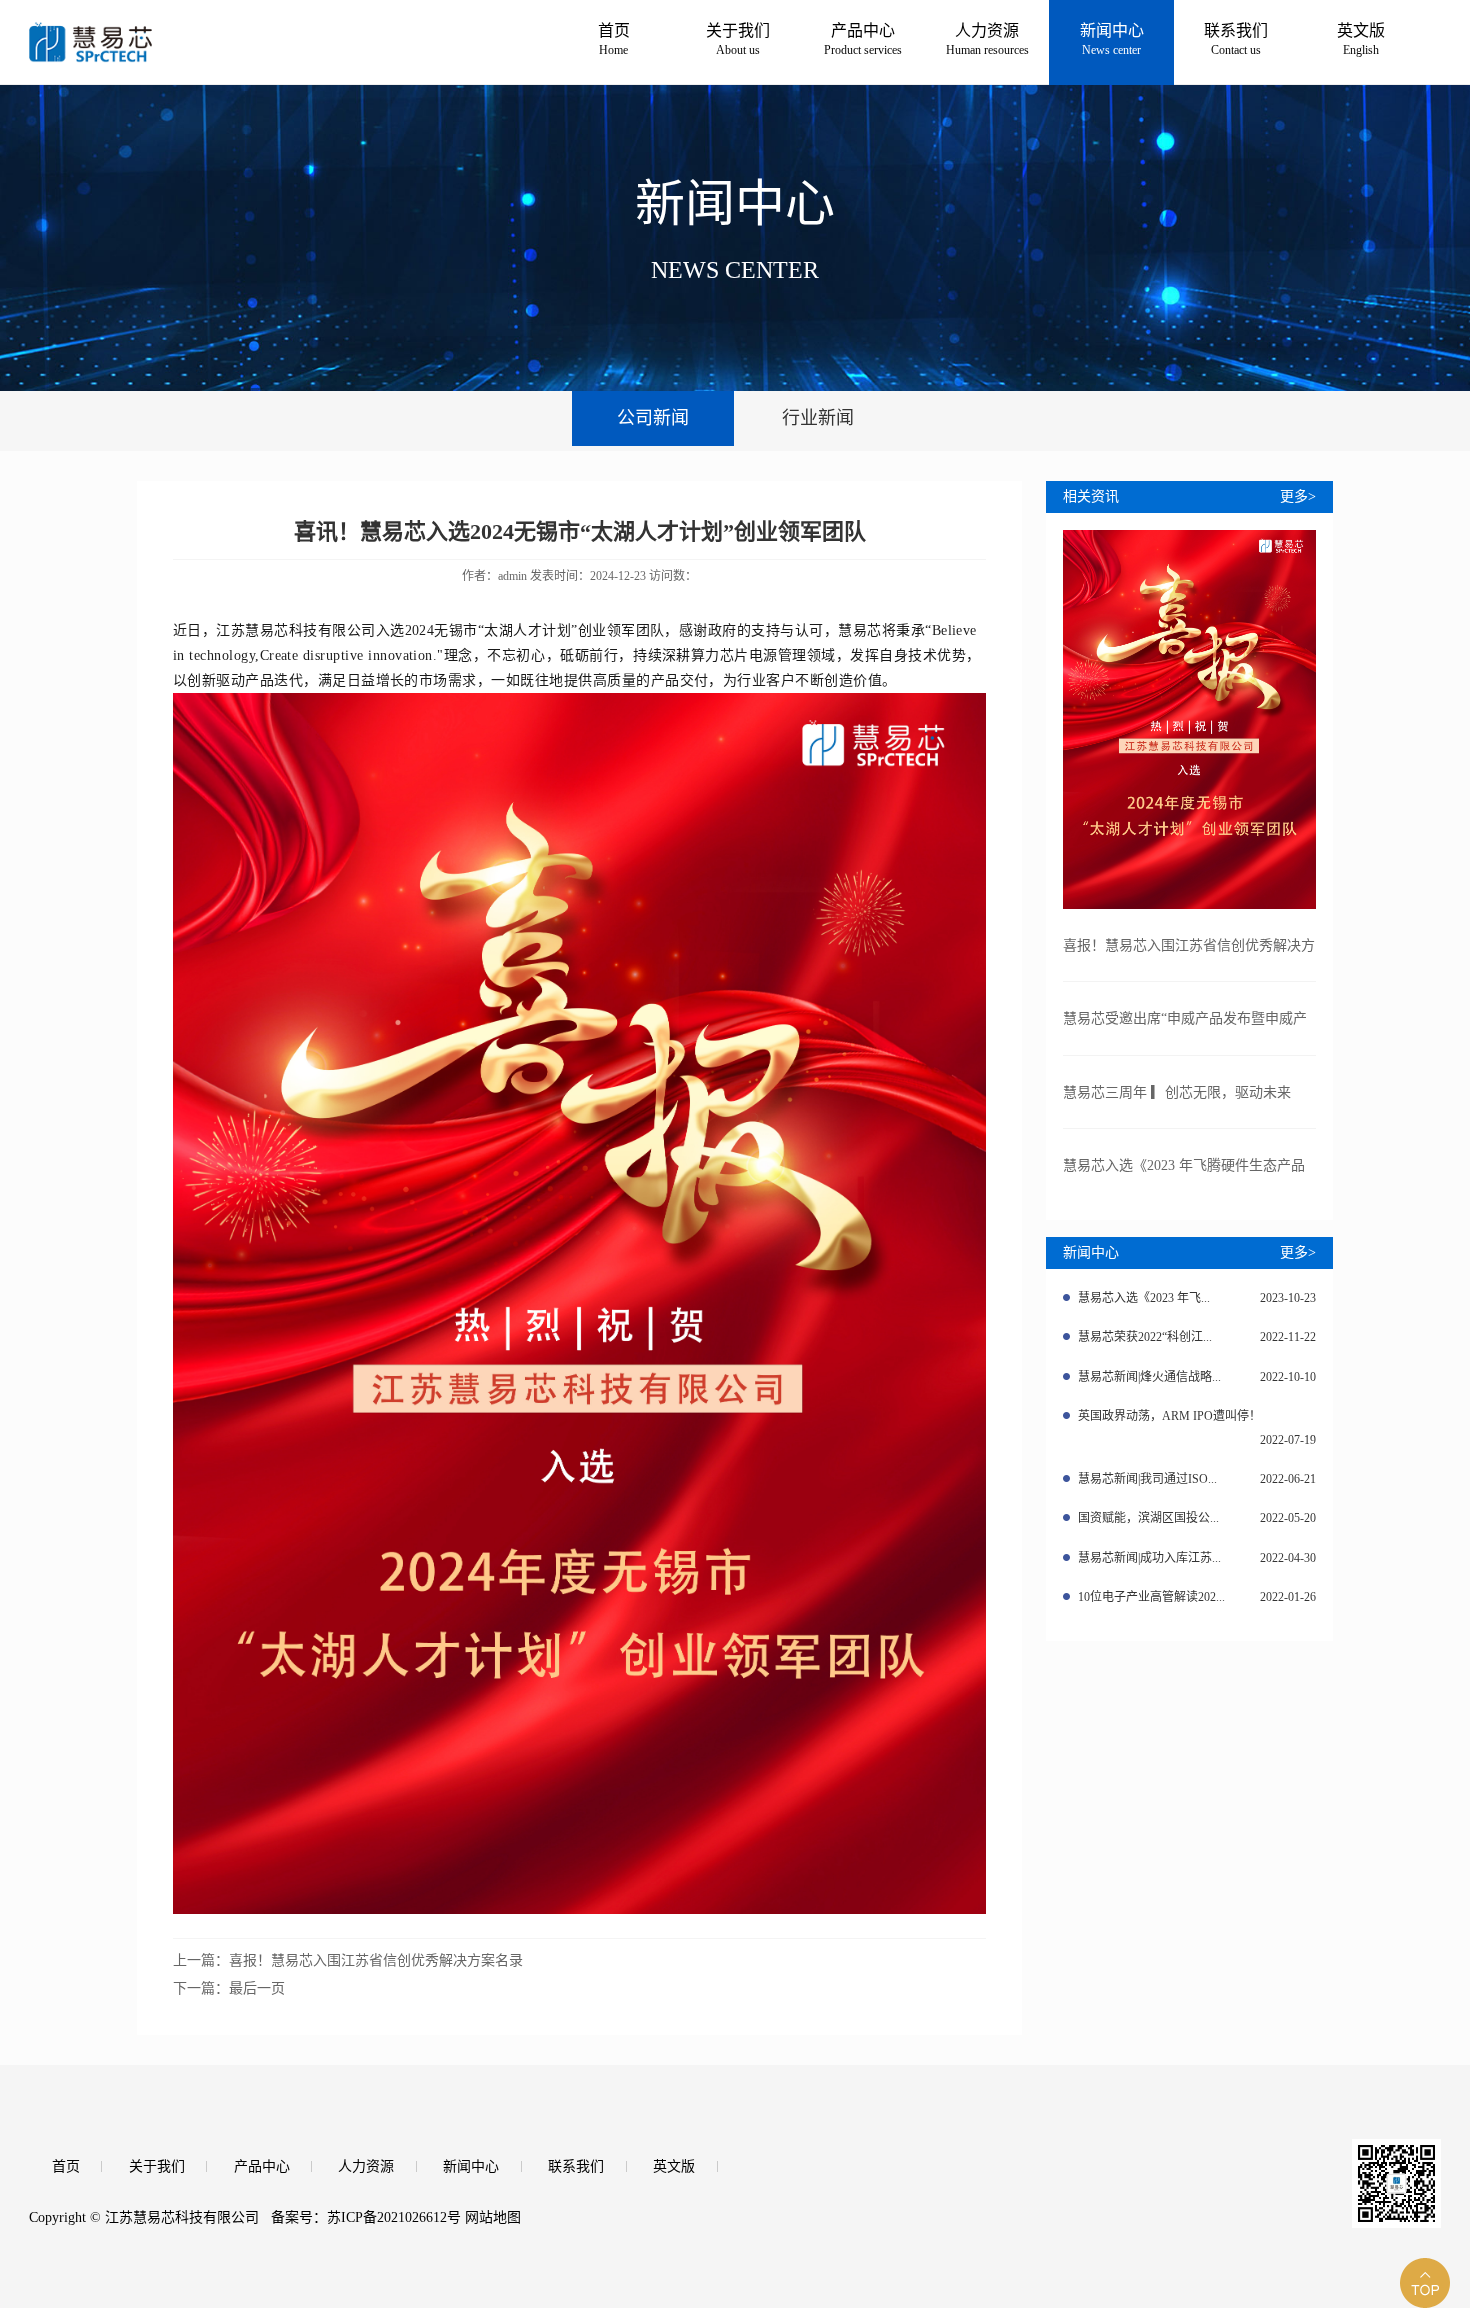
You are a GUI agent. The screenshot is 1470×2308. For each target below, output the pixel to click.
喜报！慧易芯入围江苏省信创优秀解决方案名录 (1189, 960)
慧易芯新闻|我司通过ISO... (1196, 1479)
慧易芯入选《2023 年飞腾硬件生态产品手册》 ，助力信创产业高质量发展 (1184, 1180)
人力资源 (366, 2166)
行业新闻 (818, 418)
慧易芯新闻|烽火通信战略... (1196, 1377)
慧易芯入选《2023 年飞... (1196, 1298)
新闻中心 (471, 2166)
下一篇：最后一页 (229, 1988)
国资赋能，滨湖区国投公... (1196, 1518)
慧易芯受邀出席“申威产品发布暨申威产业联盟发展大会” (1185, 1033)
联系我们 (576, 2166)
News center (1112, 39)
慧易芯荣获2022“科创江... (1196, 1337)
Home (614, 39)
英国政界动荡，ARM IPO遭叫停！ (1196, 1428)
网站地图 (493, 2217)
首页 (66, 2166)
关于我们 (157, 2166)
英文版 (674, 2166)
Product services (863, 39)
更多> (1298, 496)
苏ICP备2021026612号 (394, 2217)
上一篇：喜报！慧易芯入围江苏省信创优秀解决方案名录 (348, 1960)
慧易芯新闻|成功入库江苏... (1196, 1558)
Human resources (987, 39)
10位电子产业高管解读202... (1196, 1597)
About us (738, 39)
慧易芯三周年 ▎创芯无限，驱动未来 (1177, 1092)
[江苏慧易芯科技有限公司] (198, 31)
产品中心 (262, 2166)
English (1361, 39)
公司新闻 (653, 418)
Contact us (1236, 39)
